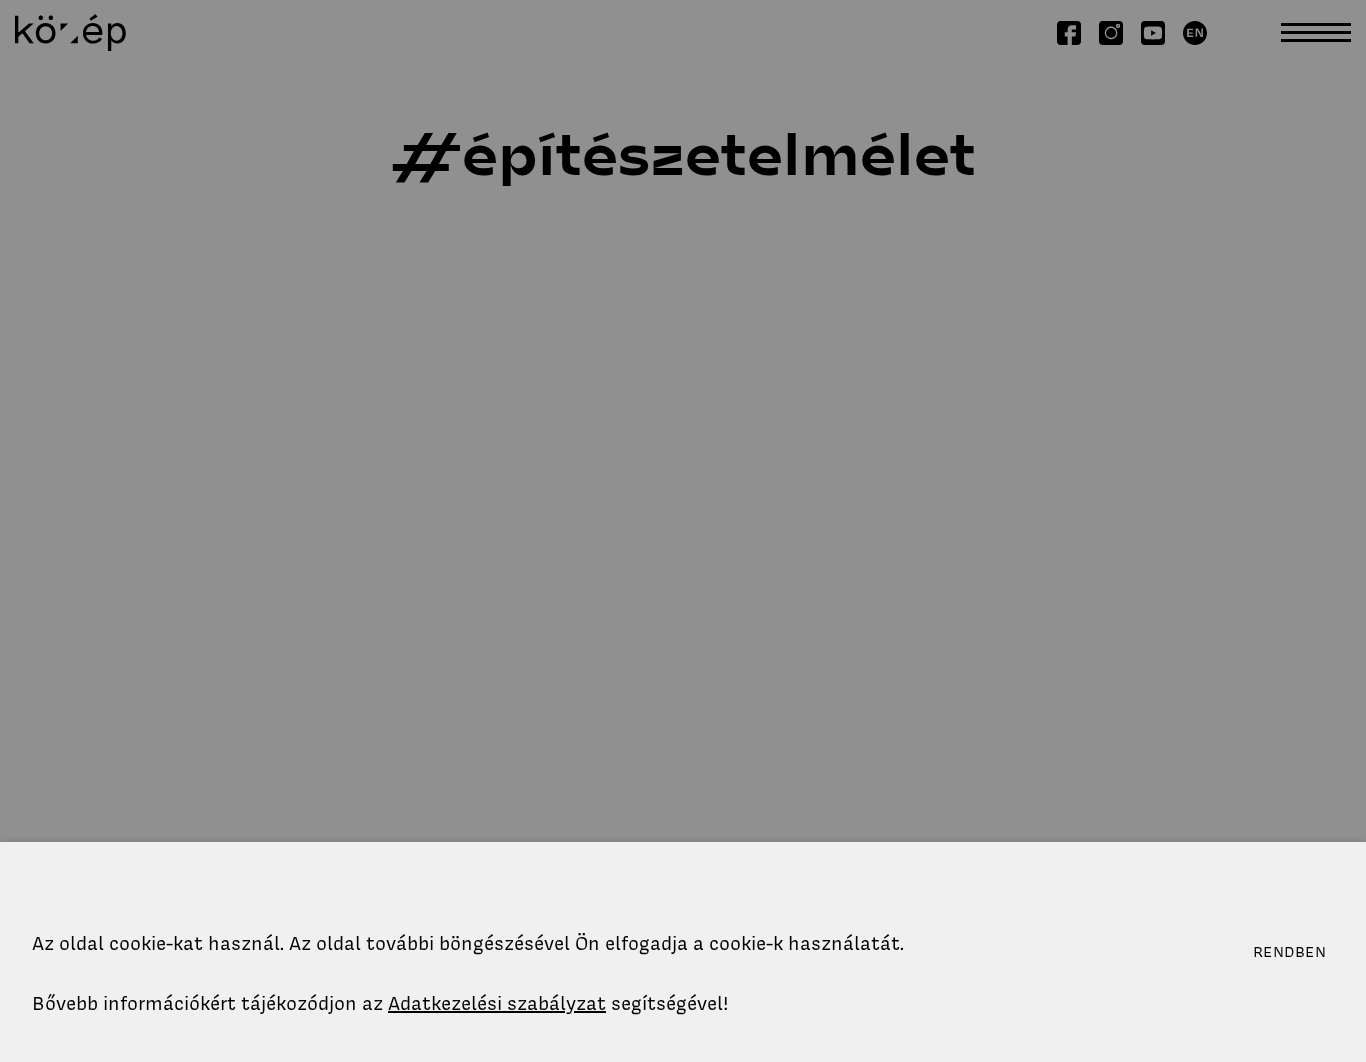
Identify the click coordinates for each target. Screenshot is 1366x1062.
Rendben (1289, 952)
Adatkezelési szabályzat (497, 1003)
